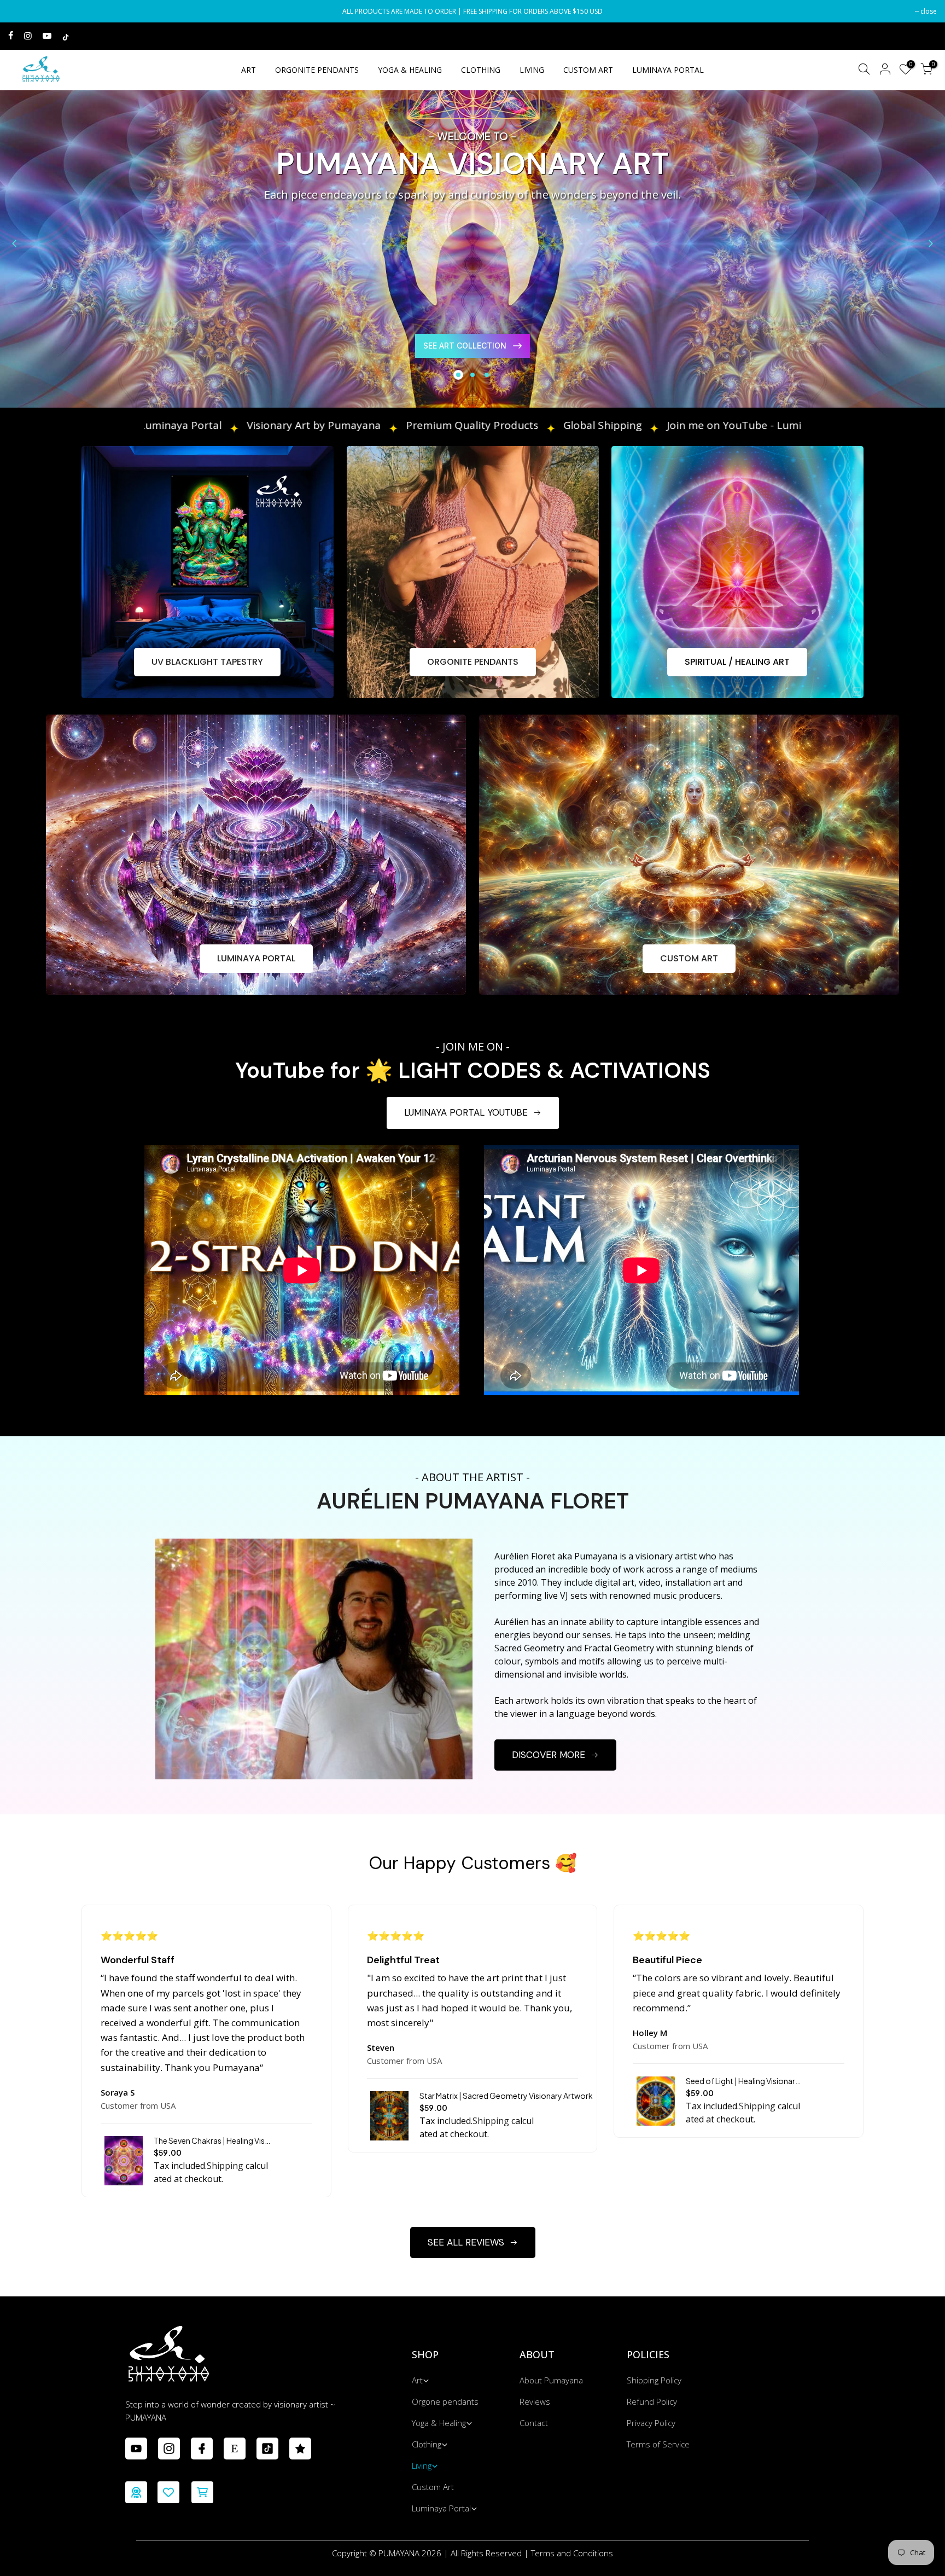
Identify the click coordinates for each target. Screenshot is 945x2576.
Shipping (225, 2166)
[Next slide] (931, 243)
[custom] (136, 2449)
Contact (534, 2423)
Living (422, 2465)
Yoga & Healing (439, 2423)
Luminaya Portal (441, 2508)
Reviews (535, 2401)
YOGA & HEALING (410, 70)
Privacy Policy (651, 2423)
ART (249, 70)
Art (417, 2380)
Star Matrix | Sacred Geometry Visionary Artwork (506, 2096)
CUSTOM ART (588, 70)
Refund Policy (652, 2401)
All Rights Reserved (486, 2553)
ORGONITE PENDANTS (317, 70)
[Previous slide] (14, 243)
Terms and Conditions (572, 2553)
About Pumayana (551, 2380)
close (22, 11)
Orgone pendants (445, 2401)
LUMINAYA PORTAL (668, 70)
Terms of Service (658, 2444)
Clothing (427, 2444)
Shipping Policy (654, 2380)
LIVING (532, 70)
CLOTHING (481, 70)
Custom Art (433, 2487)
